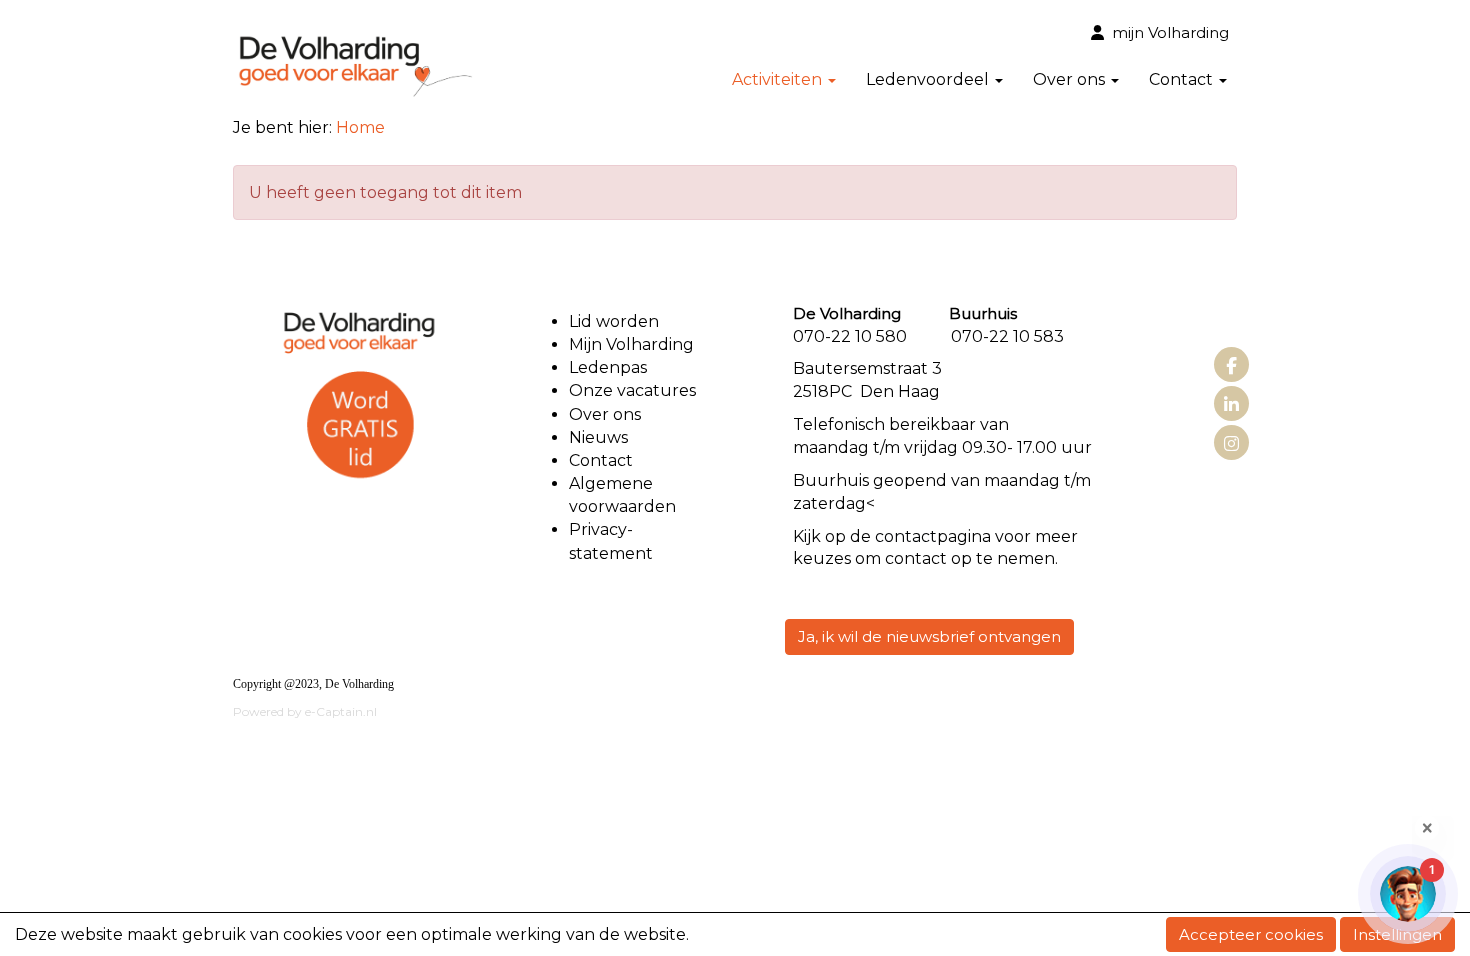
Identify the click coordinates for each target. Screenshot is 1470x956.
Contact (601, 460)
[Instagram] (1231, 444)
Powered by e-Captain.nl (305, 711)
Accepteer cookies (1251, 934)
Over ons (605, 414)
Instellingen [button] (1397, 934)
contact (906, 536)
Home (360, 127)
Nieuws (598, 437)
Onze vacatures (634, 390)
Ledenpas (608, 367)
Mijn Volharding (631, 344)
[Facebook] (1231, 366)
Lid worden (614, 321)
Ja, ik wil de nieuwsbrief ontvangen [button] (929, 636)
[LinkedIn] (1231, 405)
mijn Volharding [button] (1166, 32)
